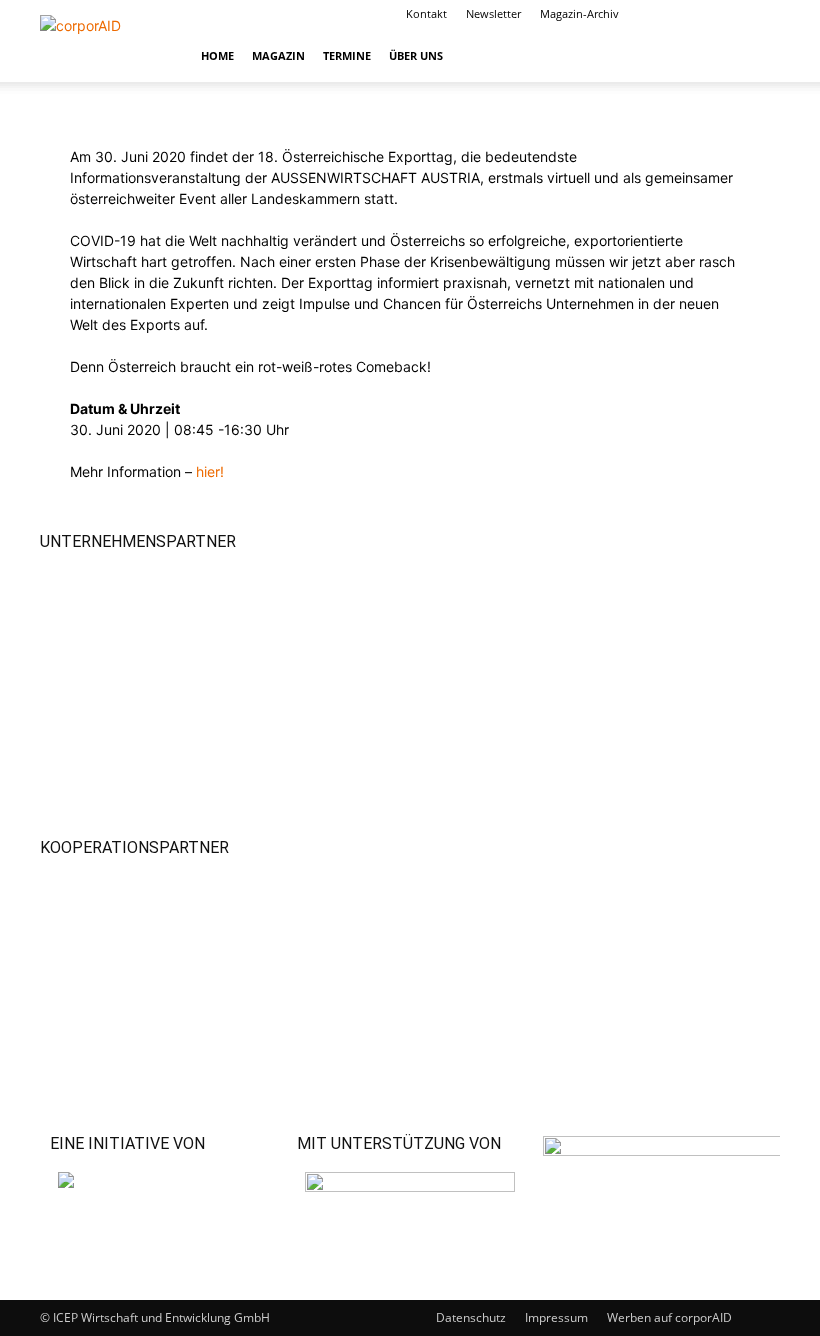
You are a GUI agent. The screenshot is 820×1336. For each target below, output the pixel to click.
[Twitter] (732, 14)
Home (217, 55)
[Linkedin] (699, 14)
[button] (756, 55)
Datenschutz (471, 1317)
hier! (210, 471)
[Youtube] (765, 14)
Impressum (556, 1317)
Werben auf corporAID (669, 1317)
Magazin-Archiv (579, 13)
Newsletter (493, 13)
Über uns (416, 55)
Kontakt (426, 13)
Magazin (278, 55)
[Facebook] (666, 14)
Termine (347, 55)
